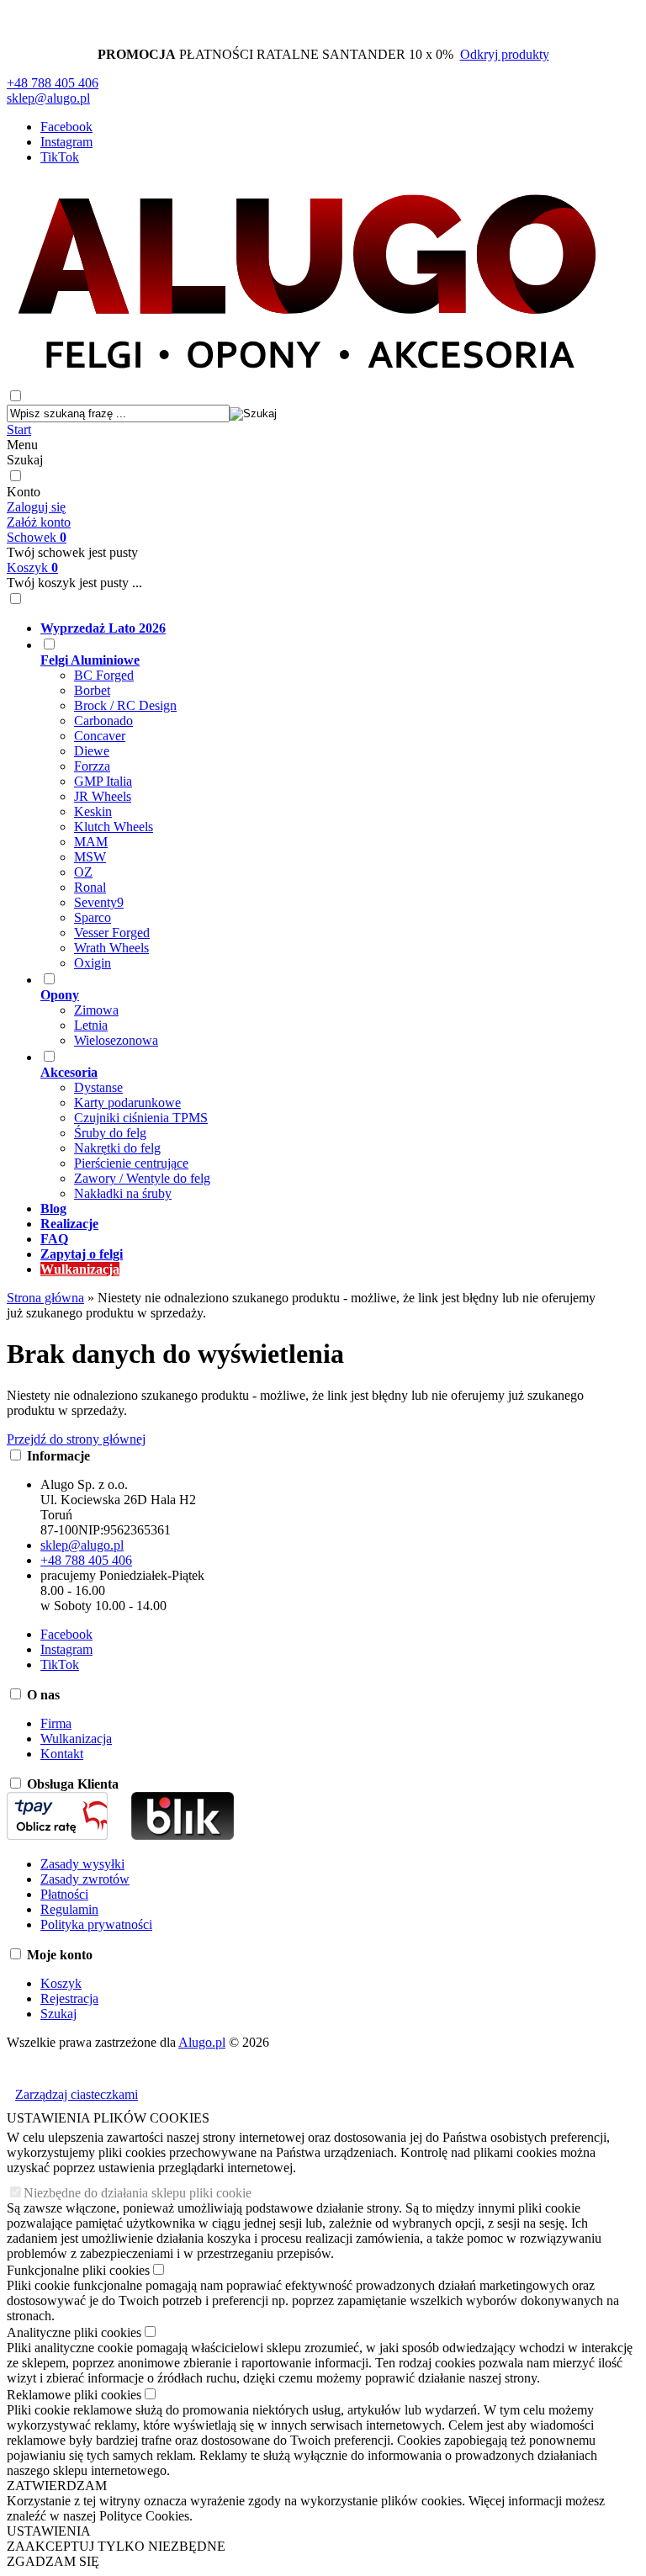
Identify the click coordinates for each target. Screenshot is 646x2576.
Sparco (93, 917)
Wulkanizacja (76, 1739)
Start (19, 429)
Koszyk (32, 567)
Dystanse (98, 1087)
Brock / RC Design (125, 705)
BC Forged (104, 675)
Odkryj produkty (505, 54)
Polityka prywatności (96, 1924)
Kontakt (62, 1754)
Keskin (93, 811)
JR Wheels (103, 796)
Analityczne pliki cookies (74, 2332)
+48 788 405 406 (53, 83)
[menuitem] (324, 628)
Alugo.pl (202, 2042)
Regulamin (69, 1909)
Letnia (91, 1025)
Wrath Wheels (111, 948)
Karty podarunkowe (127, 1102)
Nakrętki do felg (117, 1148)
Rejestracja (69, 1998)
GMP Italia (103, 781)
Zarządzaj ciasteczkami (77, 2094)
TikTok (60, 157)
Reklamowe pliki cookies (74, 2395)
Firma (56, 1723)
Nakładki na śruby (123, 1193)
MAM (91, 842)
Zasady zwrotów (85, 1879)
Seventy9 (99, 902)
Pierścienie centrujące (131, 1163)
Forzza (92, 766)
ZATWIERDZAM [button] (57, 2486)
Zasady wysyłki (82, 1864)
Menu (22, 445)
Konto (24, 492)
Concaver (100, 736)
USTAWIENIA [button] (49, 2531)
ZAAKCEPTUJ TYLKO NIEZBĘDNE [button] (116, 2546)
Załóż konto (39, 522)
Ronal (90, 887)
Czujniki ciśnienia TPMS (141, 1118)
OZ (83, 872)
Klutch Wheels (114, 827)
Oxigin (93, 963)
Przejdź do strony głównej (76, 1439)
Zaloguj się (36, 507)
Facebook (66, 127)
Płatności (64, 1894)
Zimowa (96, 1010)
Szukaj (25, 460)
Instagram (66, 142)
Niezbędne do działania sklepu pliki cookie (138, 2193)
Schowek (37, 537)
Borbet (92, 690)
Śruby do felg (110, 1133)
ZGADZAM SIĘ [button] (53, 2561)
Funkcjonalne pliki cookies (78, 2270)
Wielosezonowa (116, 1040)
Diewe (92, 751)
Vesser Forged (112, 933)
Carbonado (103, 721)
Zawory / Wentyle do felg (142, 1178)
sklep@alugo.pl (48, 98)
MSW (90, 857)
